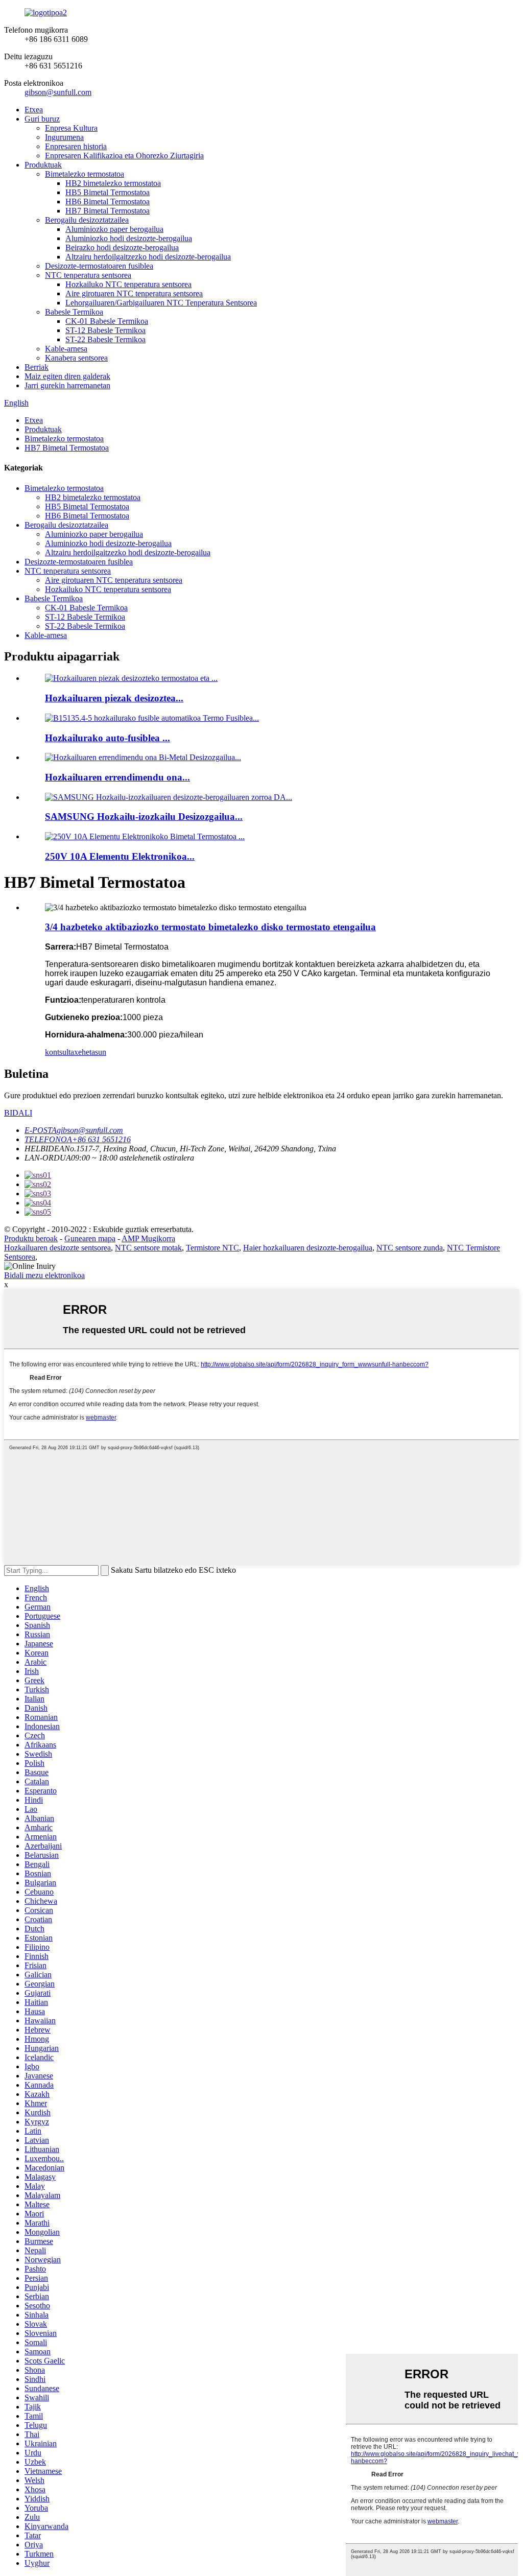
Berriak (37, 367)
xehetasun (90, 1052)
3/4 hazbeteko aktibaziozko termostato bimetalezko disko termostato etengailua (210, 927)
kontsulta (60, 1052)
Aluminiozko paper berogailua (114, 229)
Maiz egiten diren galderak (67, 376)
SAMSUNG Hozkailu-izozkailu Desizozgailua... (144, 817)
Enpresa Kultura (71, 128)
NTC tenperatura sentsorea (88, 275)
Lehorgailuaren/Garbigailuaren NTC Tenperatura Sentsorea (161, 303)
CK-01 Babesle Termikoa (107, 321)
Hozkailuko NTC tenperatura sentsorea (128, 284)
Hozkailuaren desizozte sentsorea (57, 1248)
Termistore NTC (212, 1248)
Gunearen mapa (90, 1238)
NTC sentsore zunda (410, 1248)
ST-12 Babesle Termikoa (105, 330)
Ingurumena (64, 137)
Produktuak (43, 165)
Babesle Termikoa (74, 312)
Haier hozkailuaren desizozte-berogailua (308, 1248)
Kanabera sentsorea (76, 358)
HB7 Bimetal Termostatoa (108, 211)
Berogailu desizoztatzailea (87, 220)
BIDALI (18, 1113)
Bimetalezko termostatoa (85, 174)
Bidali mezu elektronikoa (44, 1275)
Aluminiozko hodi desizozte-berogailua (129, 238)
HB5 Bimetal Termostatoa (108, 192)
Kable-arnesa (66, 349)
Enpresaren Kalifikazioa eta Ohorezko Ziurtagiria (124, 156)
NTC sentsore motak (148, 1248)
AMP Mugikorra (148, 1238)
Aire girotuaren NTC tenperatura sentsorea (134, 293)
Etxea (34, 110)
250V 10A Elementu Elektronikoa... (120, 856)
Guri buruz (42, 119)
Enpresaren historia (76, 146)
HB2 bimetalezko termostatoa (113, 183)
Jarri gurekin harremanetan (67, 385)
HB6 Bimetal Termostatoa (108, 202)
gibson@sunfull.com (58, 92)
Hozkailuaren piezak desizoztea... (114, 698)
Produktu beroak (31, 1238)
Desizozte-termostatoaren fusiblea (99, 266)
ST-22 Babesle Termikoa (105, 339)
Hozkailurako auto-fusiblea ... (108, 738)
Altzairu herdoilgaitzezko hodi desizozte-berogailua (148, 257)
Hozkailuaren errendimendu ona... (117, 777)
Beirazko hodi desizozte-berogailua (122, 247)
